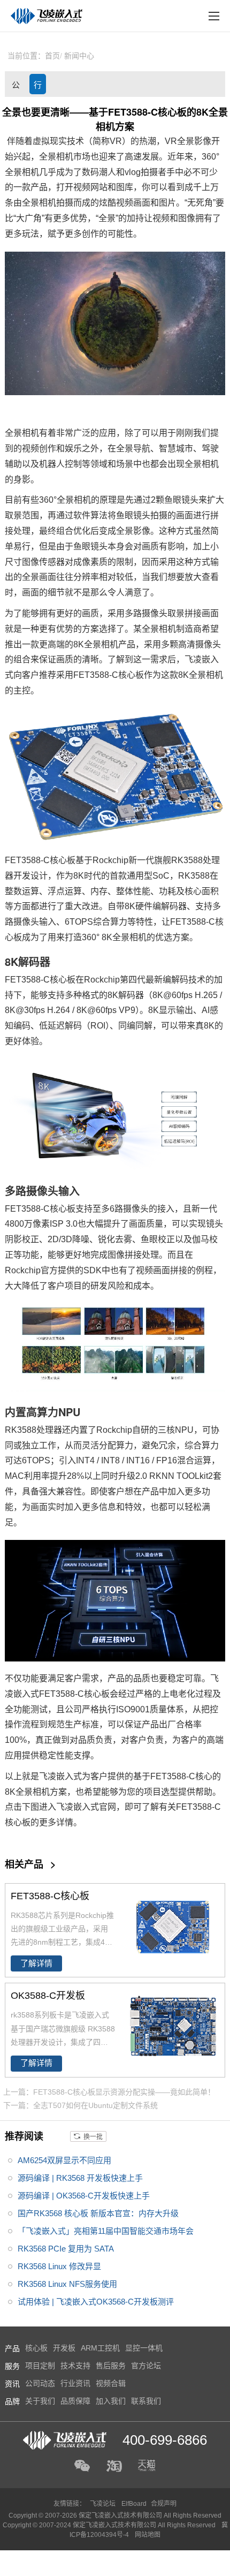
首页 (52, 56)
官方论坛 (146, 2366)
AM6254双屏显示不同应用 (64, 2160)
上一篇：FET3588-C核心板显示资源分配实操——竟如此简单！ (109, 2092)
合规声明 (164, 2504)
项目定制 (40, 2366)
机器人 (52, 464)
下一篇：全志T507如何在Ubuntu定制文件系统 (80, 2105)
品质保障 (75, 2401)
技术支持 (75, 2366)
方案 (90, 629)
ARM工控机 (100, 2348)
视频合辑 (111, 2383)
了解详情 (36, 1963)
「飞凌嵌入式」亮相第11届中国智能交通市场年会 (106, 2231)
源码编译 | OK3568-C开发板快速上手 (84, 2196)
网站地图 (148, 2535)
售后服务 (111, 2366)
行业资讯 (38, 87)
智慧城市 (176, 448)
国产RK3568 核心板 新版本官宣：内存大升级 (98, 2213)
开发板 (64, 2348)
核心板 (131, 675)
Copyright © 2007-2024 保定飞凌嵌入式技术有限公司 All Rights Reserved (110, 2525)
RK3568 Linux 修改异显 (59, 2266)
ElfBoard (134, 2504)
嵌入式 (26, 1694)
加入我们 (111, 2401)
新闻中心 (79, 56)
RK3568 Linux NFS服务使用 (67, 2284)
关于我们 (40, 2401)
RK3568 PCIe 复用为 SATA (66, 2249)
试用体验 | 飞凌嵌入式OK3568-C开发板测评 (96, 2302)
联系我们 (146, 2401)
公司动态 (16, 87)
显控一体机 (144, 2348)
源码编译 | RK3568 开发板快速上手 (80, 2178)
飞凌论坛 (103, 2504)
